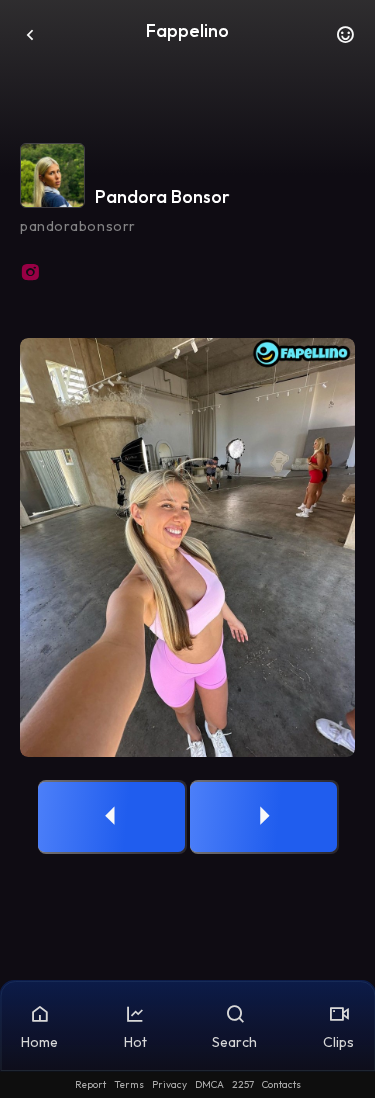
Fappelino (187, 30)
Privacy (169, 1084)
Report (90, 1084)
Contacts (281, 1084)
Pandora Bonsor (162, 196)
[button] (345, 40)
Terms (129, 1084)
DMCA (209, 1084)
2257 (243, 1084)
